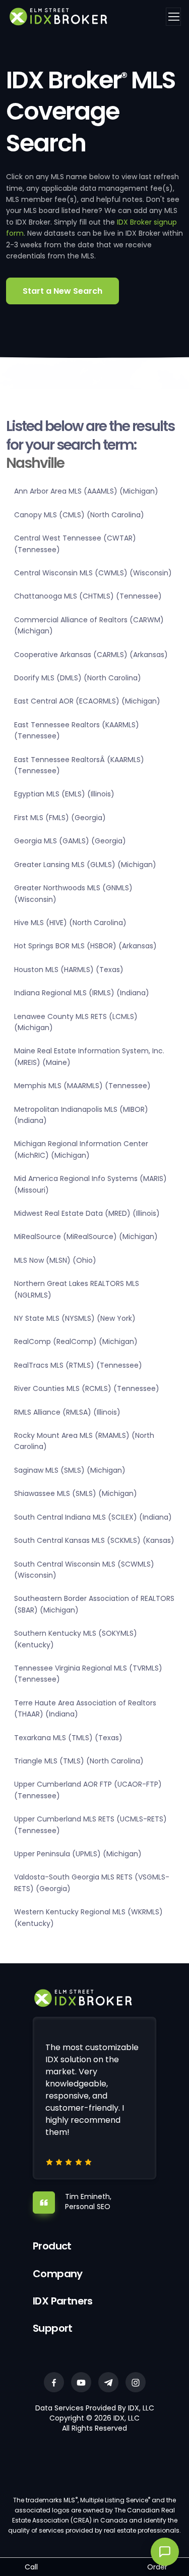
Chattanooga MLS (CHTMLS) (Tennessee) (88, 596)
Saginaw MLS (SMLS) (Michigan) (70, 1470)
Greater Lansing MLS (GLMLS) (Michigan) (85, 865)
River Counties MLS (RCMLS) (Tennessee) (87, 1388)
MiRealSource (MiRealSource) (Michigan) (86, 1237)
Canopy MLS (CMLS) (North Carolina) (79, 515)
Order (157, 2567)
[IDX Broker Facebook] (54, 2382)
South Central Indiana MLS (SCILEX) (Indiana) (93, 1517)
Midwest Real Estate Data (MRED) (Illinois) (87, 1213)
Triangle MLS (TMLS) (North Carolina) (79, 1761)
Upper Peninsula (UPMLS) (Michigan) (78, 1854)
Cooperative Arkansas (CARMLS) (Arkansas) (91, 655)
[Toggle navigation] (173, 17)
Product (52, 2246)
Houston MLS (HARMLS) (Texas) (69, 970)
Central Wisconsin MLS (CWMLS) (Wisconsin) (93, 573)
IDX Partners (63, 2301)
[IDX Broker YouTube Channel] (81, 2382)
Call (31, 2567)
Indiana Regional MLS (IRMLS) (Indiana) (82, 993)
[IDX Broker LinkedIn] (108, 2382)
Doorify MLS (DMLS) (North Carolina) (78, 678)
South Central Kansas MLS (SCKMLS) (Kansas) (94, 1540)
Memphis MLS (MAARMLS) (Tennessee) (82, 1086)
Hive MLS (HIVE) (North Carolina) (70, 923)
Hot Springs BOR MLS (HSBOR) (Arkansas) (85, 946)
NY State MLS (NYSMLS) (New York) (75, 1318)
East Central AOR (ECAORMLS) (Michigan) (87, 701)
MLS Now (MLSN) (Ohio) (55, 1260)
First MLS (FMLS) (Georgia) (60, 818)
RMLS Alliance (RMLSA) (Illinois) (67, 1412)
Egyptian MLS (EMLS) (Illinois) (64, 794)
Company (58, 2274)
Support (53, 2328)
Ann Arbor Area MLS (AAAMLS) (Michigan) (86, 491)
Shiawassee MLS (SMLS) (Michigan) (76, 1493)
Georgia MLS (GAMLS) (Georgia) (70, 841)
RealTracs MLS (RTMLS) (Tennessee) (78, 1365)
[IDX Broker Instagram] (136, 2382)
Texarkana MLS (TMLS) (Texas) (68, 1738)
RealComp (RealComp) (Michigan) (76, 1341)
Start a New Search (62, 291)
